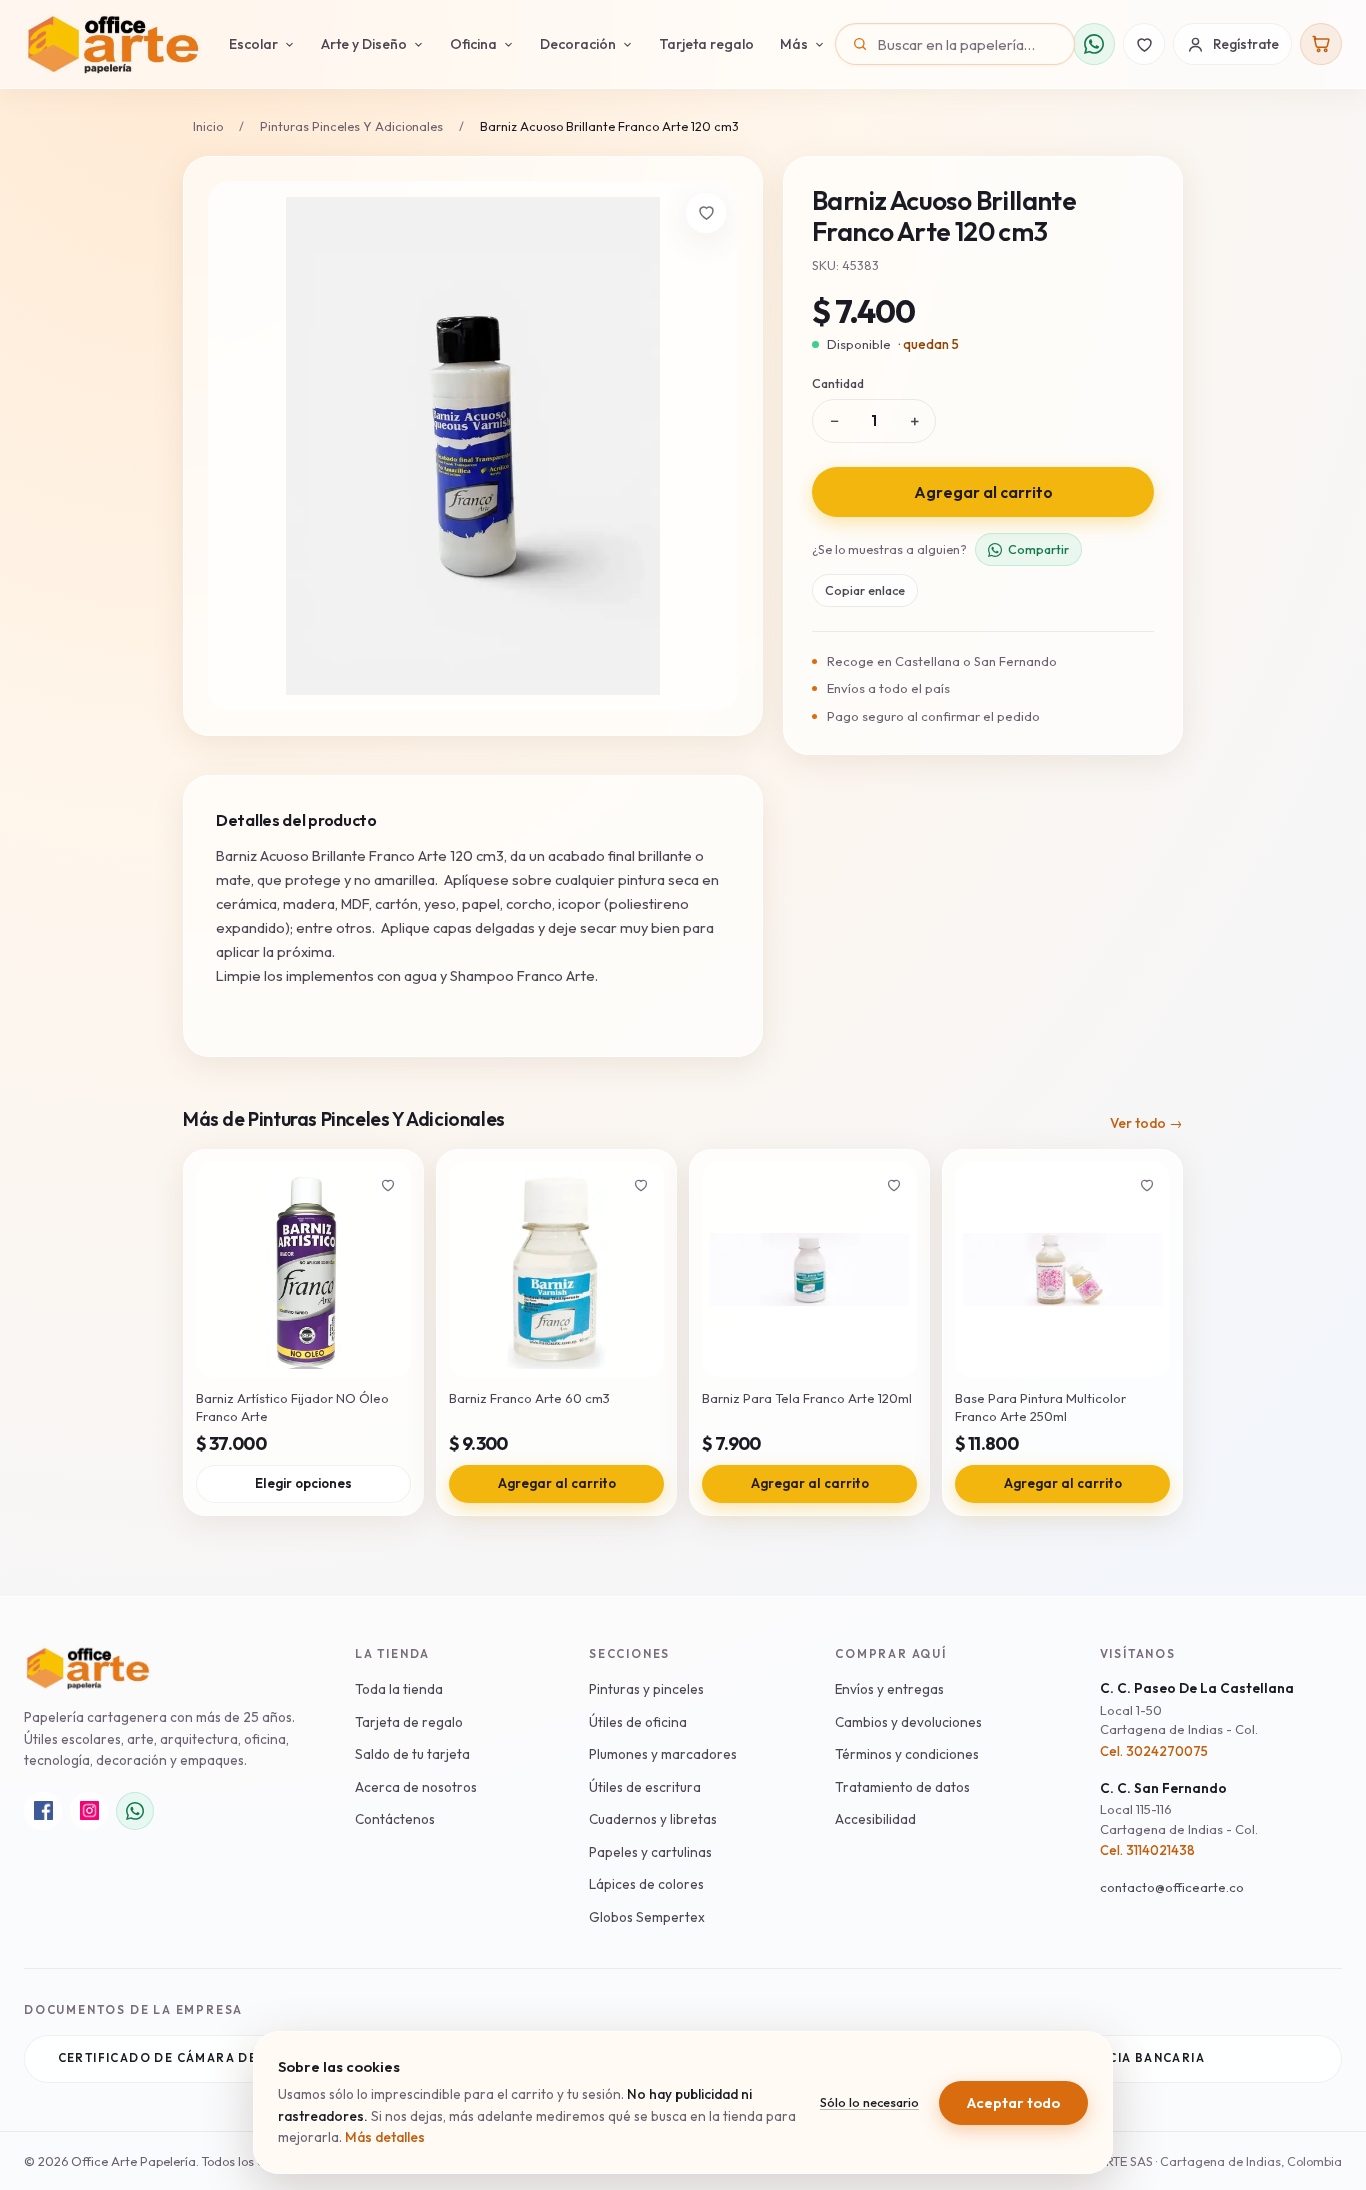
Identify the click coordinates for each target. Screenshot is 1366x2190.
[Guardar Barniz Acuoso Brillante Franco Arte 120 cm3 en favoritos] (706, 213)
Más (794, 44)
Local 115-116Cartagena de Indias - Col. (1179, 1819)
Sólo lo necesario (869, 2102)
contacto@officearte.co (1172, 1887)
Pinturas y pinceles (646, 1689)
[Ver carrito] (1321, 44)
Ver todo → (1146, 1123)
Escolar (253, 44)
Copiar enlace (865, 590)
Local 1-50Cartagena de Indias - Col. (1179, 1720)
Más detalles (385, 2137)
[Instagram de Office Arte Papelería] (89, 1811)
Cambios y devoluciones (908, 1722)
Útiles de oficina (638, 1722)
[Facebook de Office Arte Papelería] (43, 1811)
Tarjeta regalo (706, 44)
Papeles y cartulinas (650, 1852)
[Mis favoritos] (1144, 44)
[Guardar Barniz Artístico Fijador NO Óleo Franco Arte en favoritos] (388, 1185)
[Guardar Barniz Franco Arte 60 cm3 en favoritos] (641, 1185)
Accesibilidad (875, 1819)
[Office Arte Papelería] (112, 44)
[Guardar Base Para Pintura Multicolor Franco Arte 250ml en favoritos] (1147, 1185)
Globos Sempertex (647, 1917)
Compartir (1038, 549)
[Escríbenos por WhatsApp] (1094, 44)
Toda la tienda (399, 1689)
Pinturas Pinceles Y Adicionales (351, 126)
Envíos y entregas (889, 1689)
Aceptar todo (1013, 2102)
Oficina (473, 44)
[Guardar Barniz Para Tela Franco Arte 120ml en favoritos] (894, 1185)
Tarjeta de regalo (409, 1722)
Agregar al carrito (983, 492)
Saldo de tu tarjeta (412, 1754)
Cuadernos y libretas (653, 1819)
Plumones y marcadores (663, 1754)
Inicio (208, 126)
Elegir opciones (303, 1483)
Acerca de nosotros (416, 1787)
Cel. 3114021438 (1147, 1850)
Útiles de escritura (645, 1787)
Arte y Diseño (364, 44)
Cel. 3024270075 (1154, 1751)
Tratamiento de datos (902, 1787)
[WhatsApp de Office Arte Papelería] (135, 1811)
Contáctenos (395, 1819)
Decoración (578, 44)
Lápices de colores (646, 1884)
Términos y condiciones (907, 1754)
